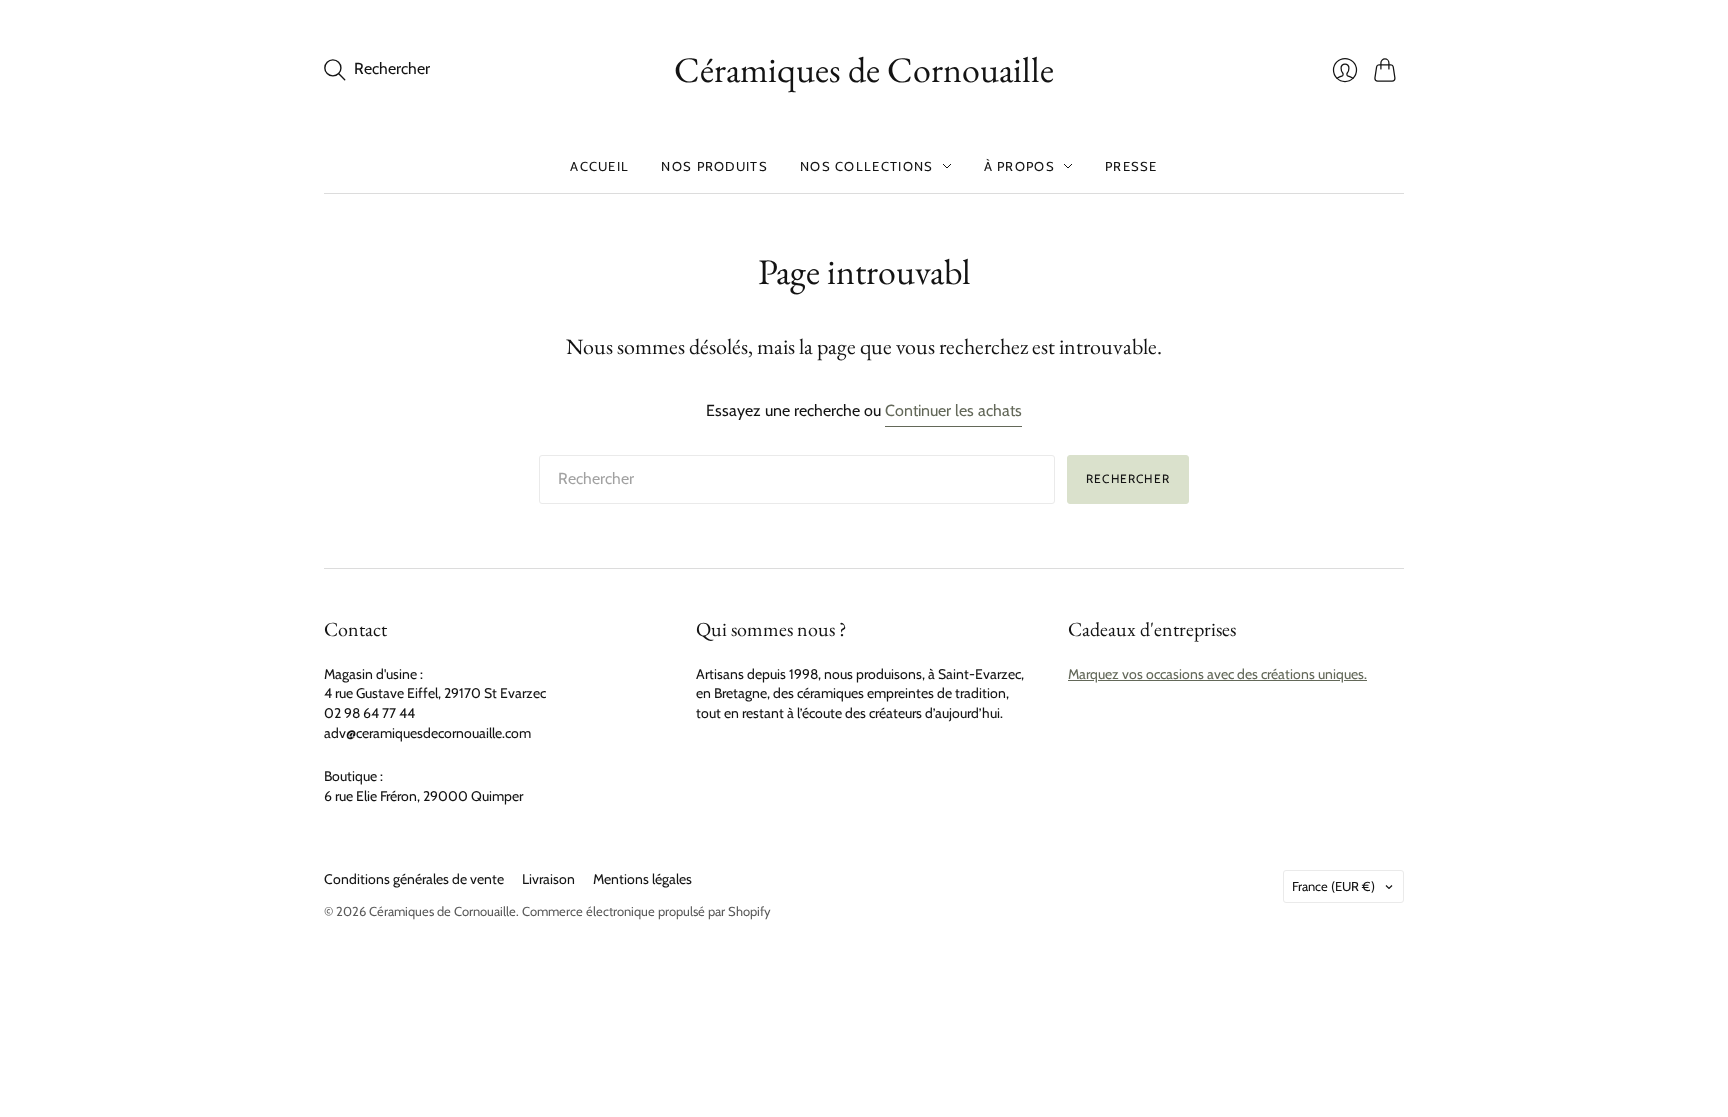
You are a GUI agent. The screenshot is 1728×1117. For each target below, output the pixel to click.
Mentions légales (642, 879)
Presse (1131, 166)
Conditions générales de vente (414, 879)
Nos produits (714, 166)
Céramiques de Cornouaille (864, 69)
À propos (1019, 166)
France (1333, 886)
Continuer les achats (953, 410)
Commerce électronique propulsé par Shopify (646, 911)
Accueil (599, 166)
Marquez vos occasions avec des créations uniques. (1217, 674)
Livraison (548, 879)
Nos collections (867, 166)
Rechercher (1128, 478)
